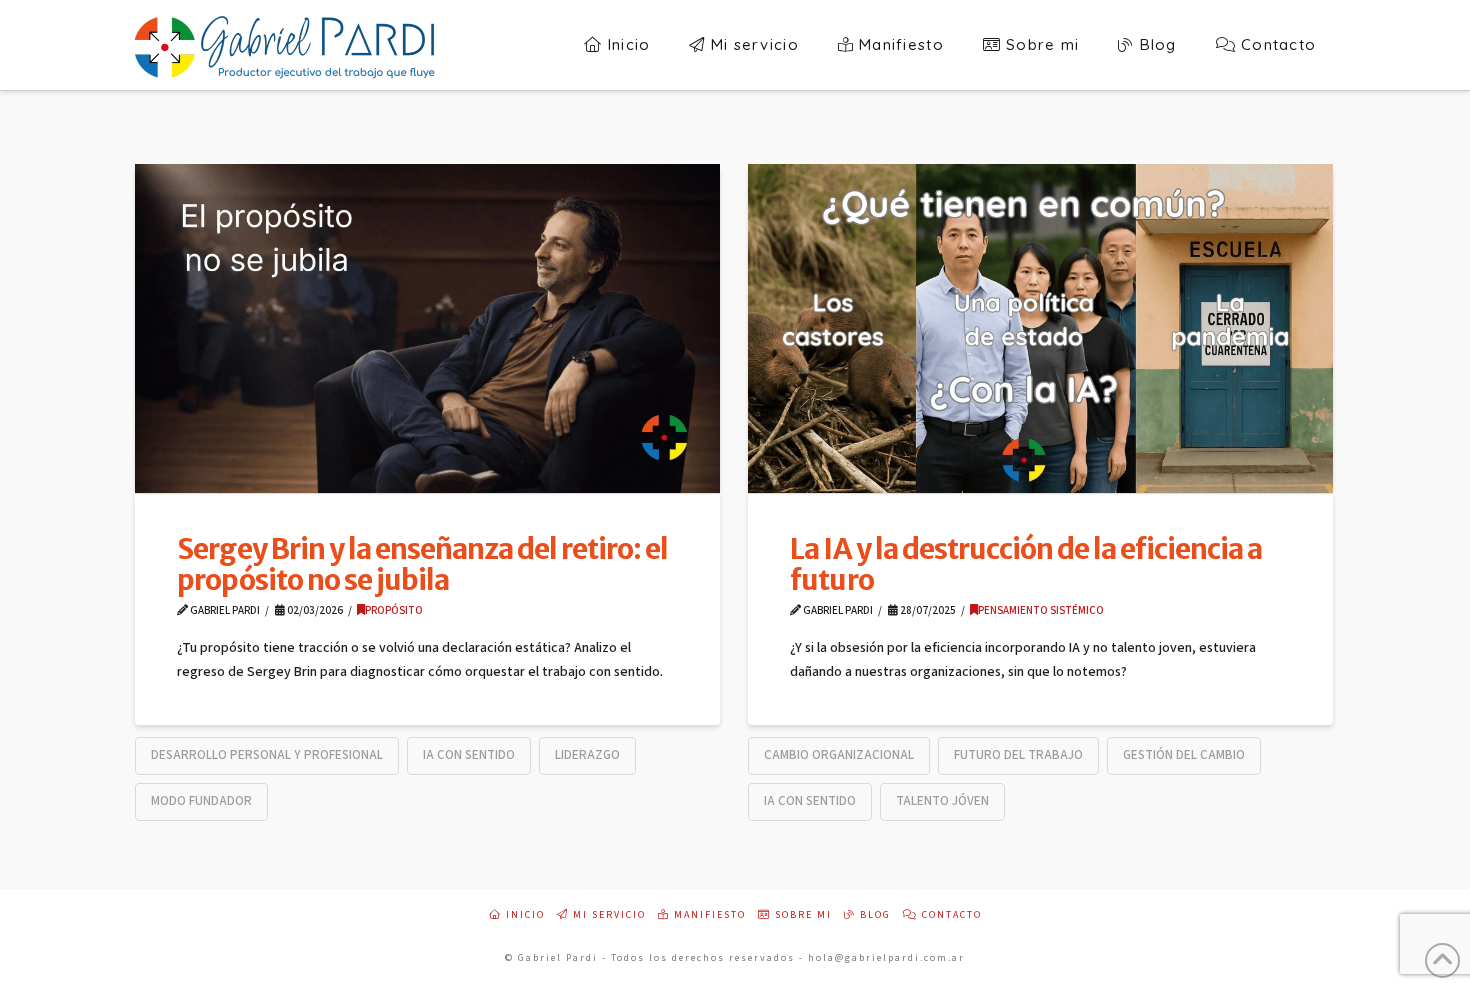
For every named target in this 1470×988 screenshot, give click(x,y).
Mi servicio (607, 915)
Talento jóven (942, 801)
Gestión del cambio (1184, 755)
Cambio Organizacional (839, 755)
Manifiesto (708, 915)
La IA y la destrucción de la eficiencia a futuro (1026, 564)
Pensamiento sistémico (1041, 610)
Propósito (394, 610)
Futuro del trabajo (1018, 755)
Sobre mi (801, 915)
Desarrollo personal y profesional (267, 755)
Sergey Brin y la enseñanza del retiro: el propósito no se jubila (422, 564)
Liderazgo (587, 755)
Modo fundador (201, 801)
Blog (873, 915)
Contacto (950, 915)
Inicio (523, 915)
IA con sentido (469, 755)
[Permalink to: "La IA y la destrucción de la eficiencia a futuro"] (1040, 328)
